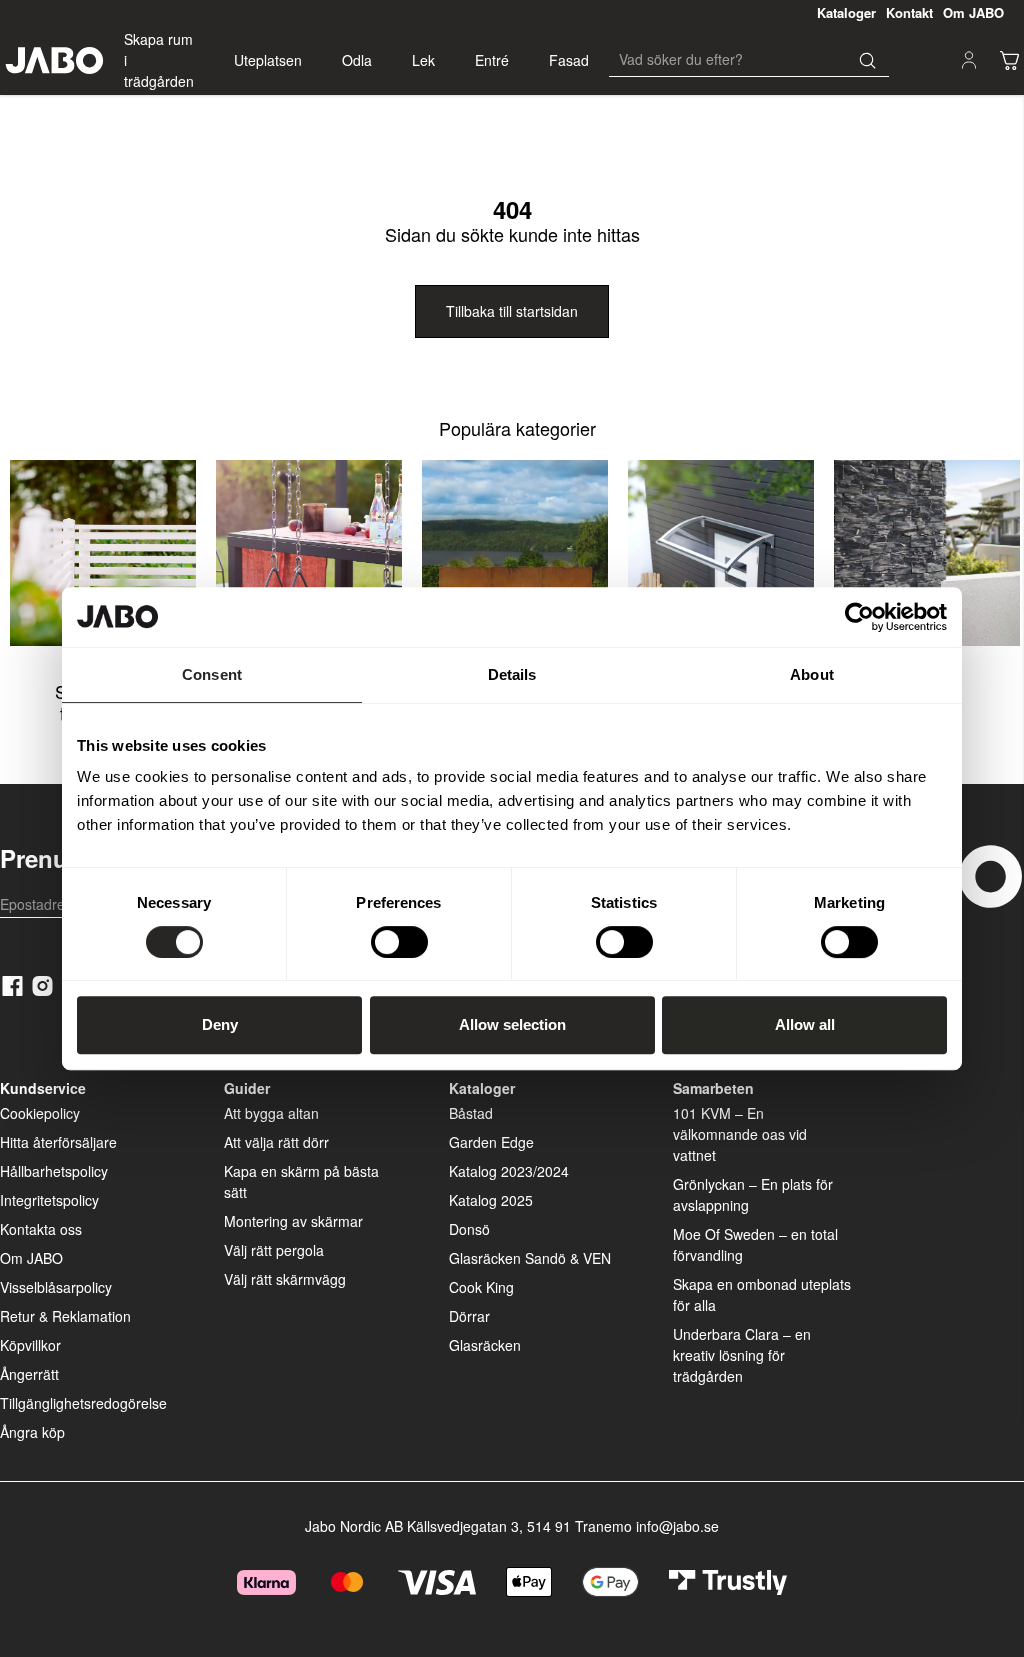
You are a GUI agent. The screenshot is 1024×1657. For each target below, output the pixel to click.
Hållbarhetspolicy (54, 1171)
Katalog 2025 (491, 1200)
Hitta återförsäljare (58, 1142)
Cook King (481, 1287)
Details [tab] (512, 674)
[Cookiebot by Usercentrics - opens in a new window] (859, 617)
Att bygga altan (271, 1113)
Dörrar (469, 1316)
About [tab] (812, 674)
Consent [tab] (212, 674)
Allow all (805, 1024)
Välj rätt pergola (274, 1250)
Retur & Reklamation (65, 1316)
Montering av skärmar (293, 1221)
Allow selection (512, 1024)
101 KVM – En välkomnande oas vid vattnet (740, 1134)
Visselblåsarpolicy (56, 1287)
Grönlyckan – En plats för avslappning (753, 1194)
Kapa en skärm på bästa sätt (301, 1181)
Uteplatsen (268, 60)
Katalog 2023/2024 (509, 1171)
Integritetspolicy (49, 1200)
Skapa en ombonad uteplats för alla (762, 1294)
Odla (357, 60)
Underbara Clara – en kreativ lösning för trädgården (742, 1355)
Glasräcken (485, 1345)
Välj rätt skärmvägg (285, 1279)
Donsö (469, 1229)
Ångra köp (32, 1432)
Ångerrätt (29, 1374)
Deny (220, 1024)
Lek (423, 60)
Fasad (569, 60)
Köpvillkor (30, 1345)
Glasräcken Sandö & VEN (530, 1258)
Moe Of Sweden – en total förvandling (755, 1244)
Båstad (471, 1113)
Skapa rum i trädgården (159, 60)
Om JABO (31, 1258)
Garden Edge (491, 1142)
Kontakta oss (41, 1229)
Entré (492, 60)
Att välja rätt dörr (276, 1142)
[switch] (399, 942)
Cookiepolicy (40, 1113)
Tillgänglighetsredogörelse (83, 1403)
